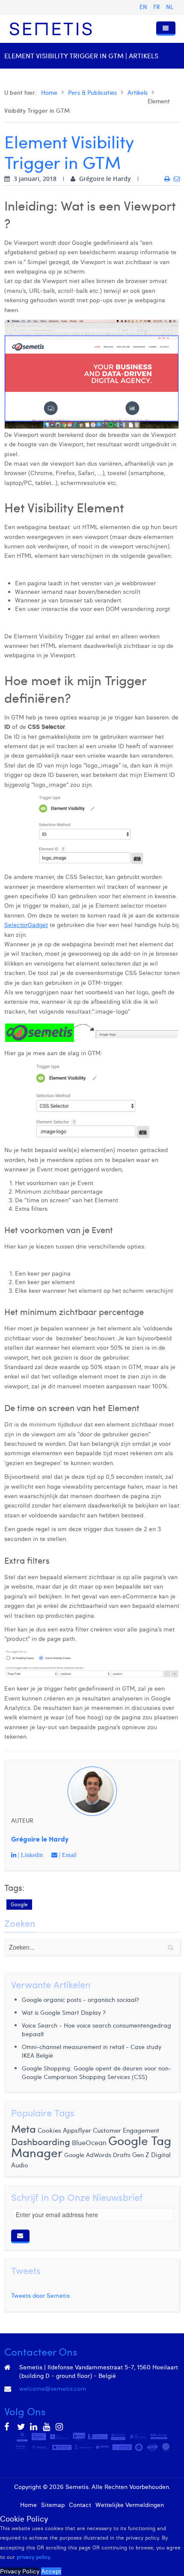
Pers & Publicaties (92, 92)
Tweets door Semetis (40, 2296)
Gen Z (141, 2155)
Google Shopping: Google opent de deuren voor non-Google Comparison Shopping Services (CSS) (97, 2072)
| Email (67, 1855)
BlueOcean (89, 2142)
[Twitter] (21, 2427)
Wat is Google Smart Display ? (64, 2012)
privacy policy (33, 2557)
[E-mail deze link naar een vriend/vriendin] (177, 179)
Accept (51, 2571)
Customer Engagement (126, 2130)
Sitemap (53, 2505)
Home (49, 92)
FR (157, 7)
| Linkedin (30, 1855)
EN (144, 7)
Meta (24, 2128)
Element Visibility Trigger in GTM (69, 152)
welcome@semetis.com (53, 2389)
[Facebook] (9, 2427)
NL (170, 7)
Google (19, 1904)
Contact (80, 2505)
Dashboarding (41, 2142)
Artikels (138, 92)
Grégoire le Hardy (40, 1839)
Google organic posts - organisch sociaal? (80, 2000)
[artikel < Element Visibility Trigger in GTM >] (167, 179)
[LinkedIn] (34, 2427)
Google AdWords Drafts (97, 2155)
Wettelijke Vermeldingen (130, 2505)
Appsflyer (77, 2130)
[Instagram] (60, 2427)
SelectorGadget (26, 925)
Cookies (49, 2130)
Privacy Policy (20, 2571)
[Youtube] (47, 2427)
